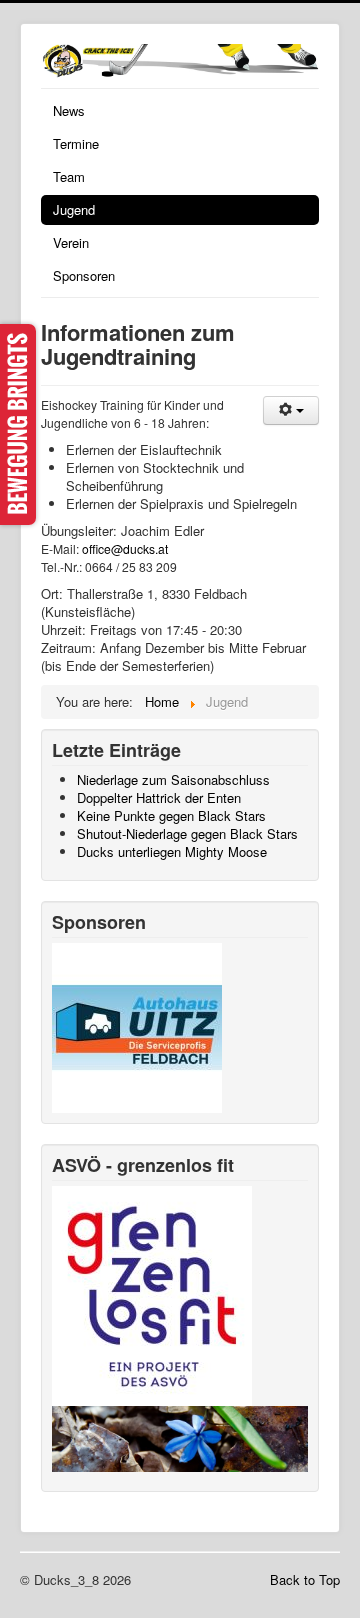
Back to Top (305, 1579)
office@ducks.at (125, 548)
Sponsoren (84, 275)
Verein (71, 242)
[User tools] (291, 410)
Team (69, 176)
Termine (76, 143)
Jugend (74, 209)
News (69, 110)
